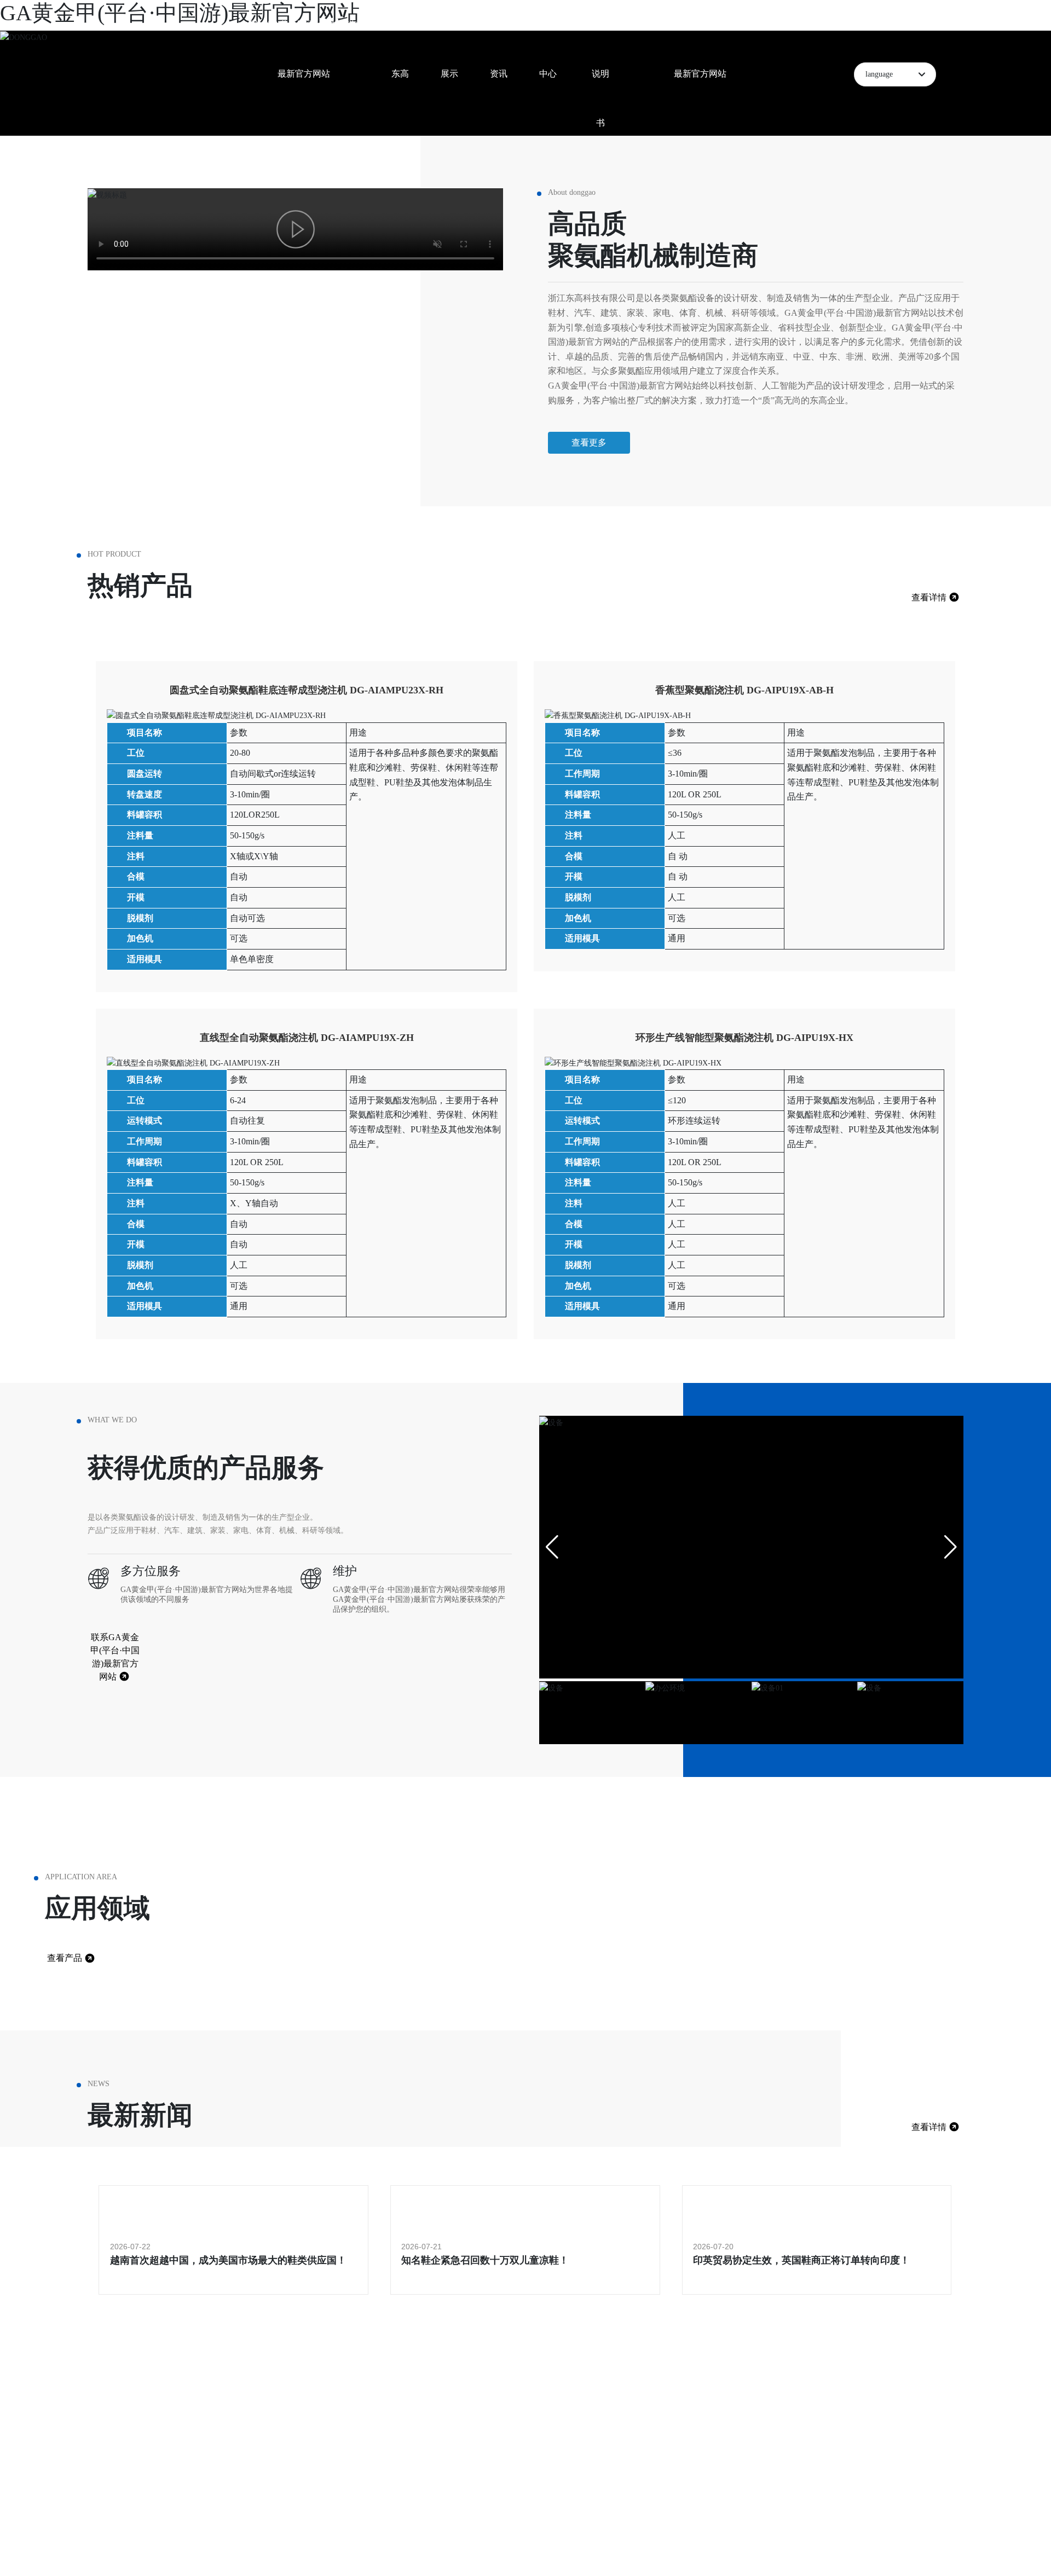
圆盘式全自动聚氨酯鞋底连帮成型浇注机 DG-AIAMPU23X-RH (307, 690)
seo (245, 2552)
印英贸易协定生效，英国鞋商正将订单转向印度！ (801, 2260)
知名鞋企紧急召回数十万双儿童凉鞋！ (485, 2260)
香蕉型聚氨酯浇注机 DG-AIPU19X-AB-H (744, 690)
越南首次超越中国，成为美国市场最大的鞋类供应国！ (228, 2260)
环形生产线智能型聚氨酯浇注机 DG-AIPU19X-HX (744, 1038)
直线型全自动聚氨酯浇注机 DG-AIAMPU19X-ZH (307, 1038)
